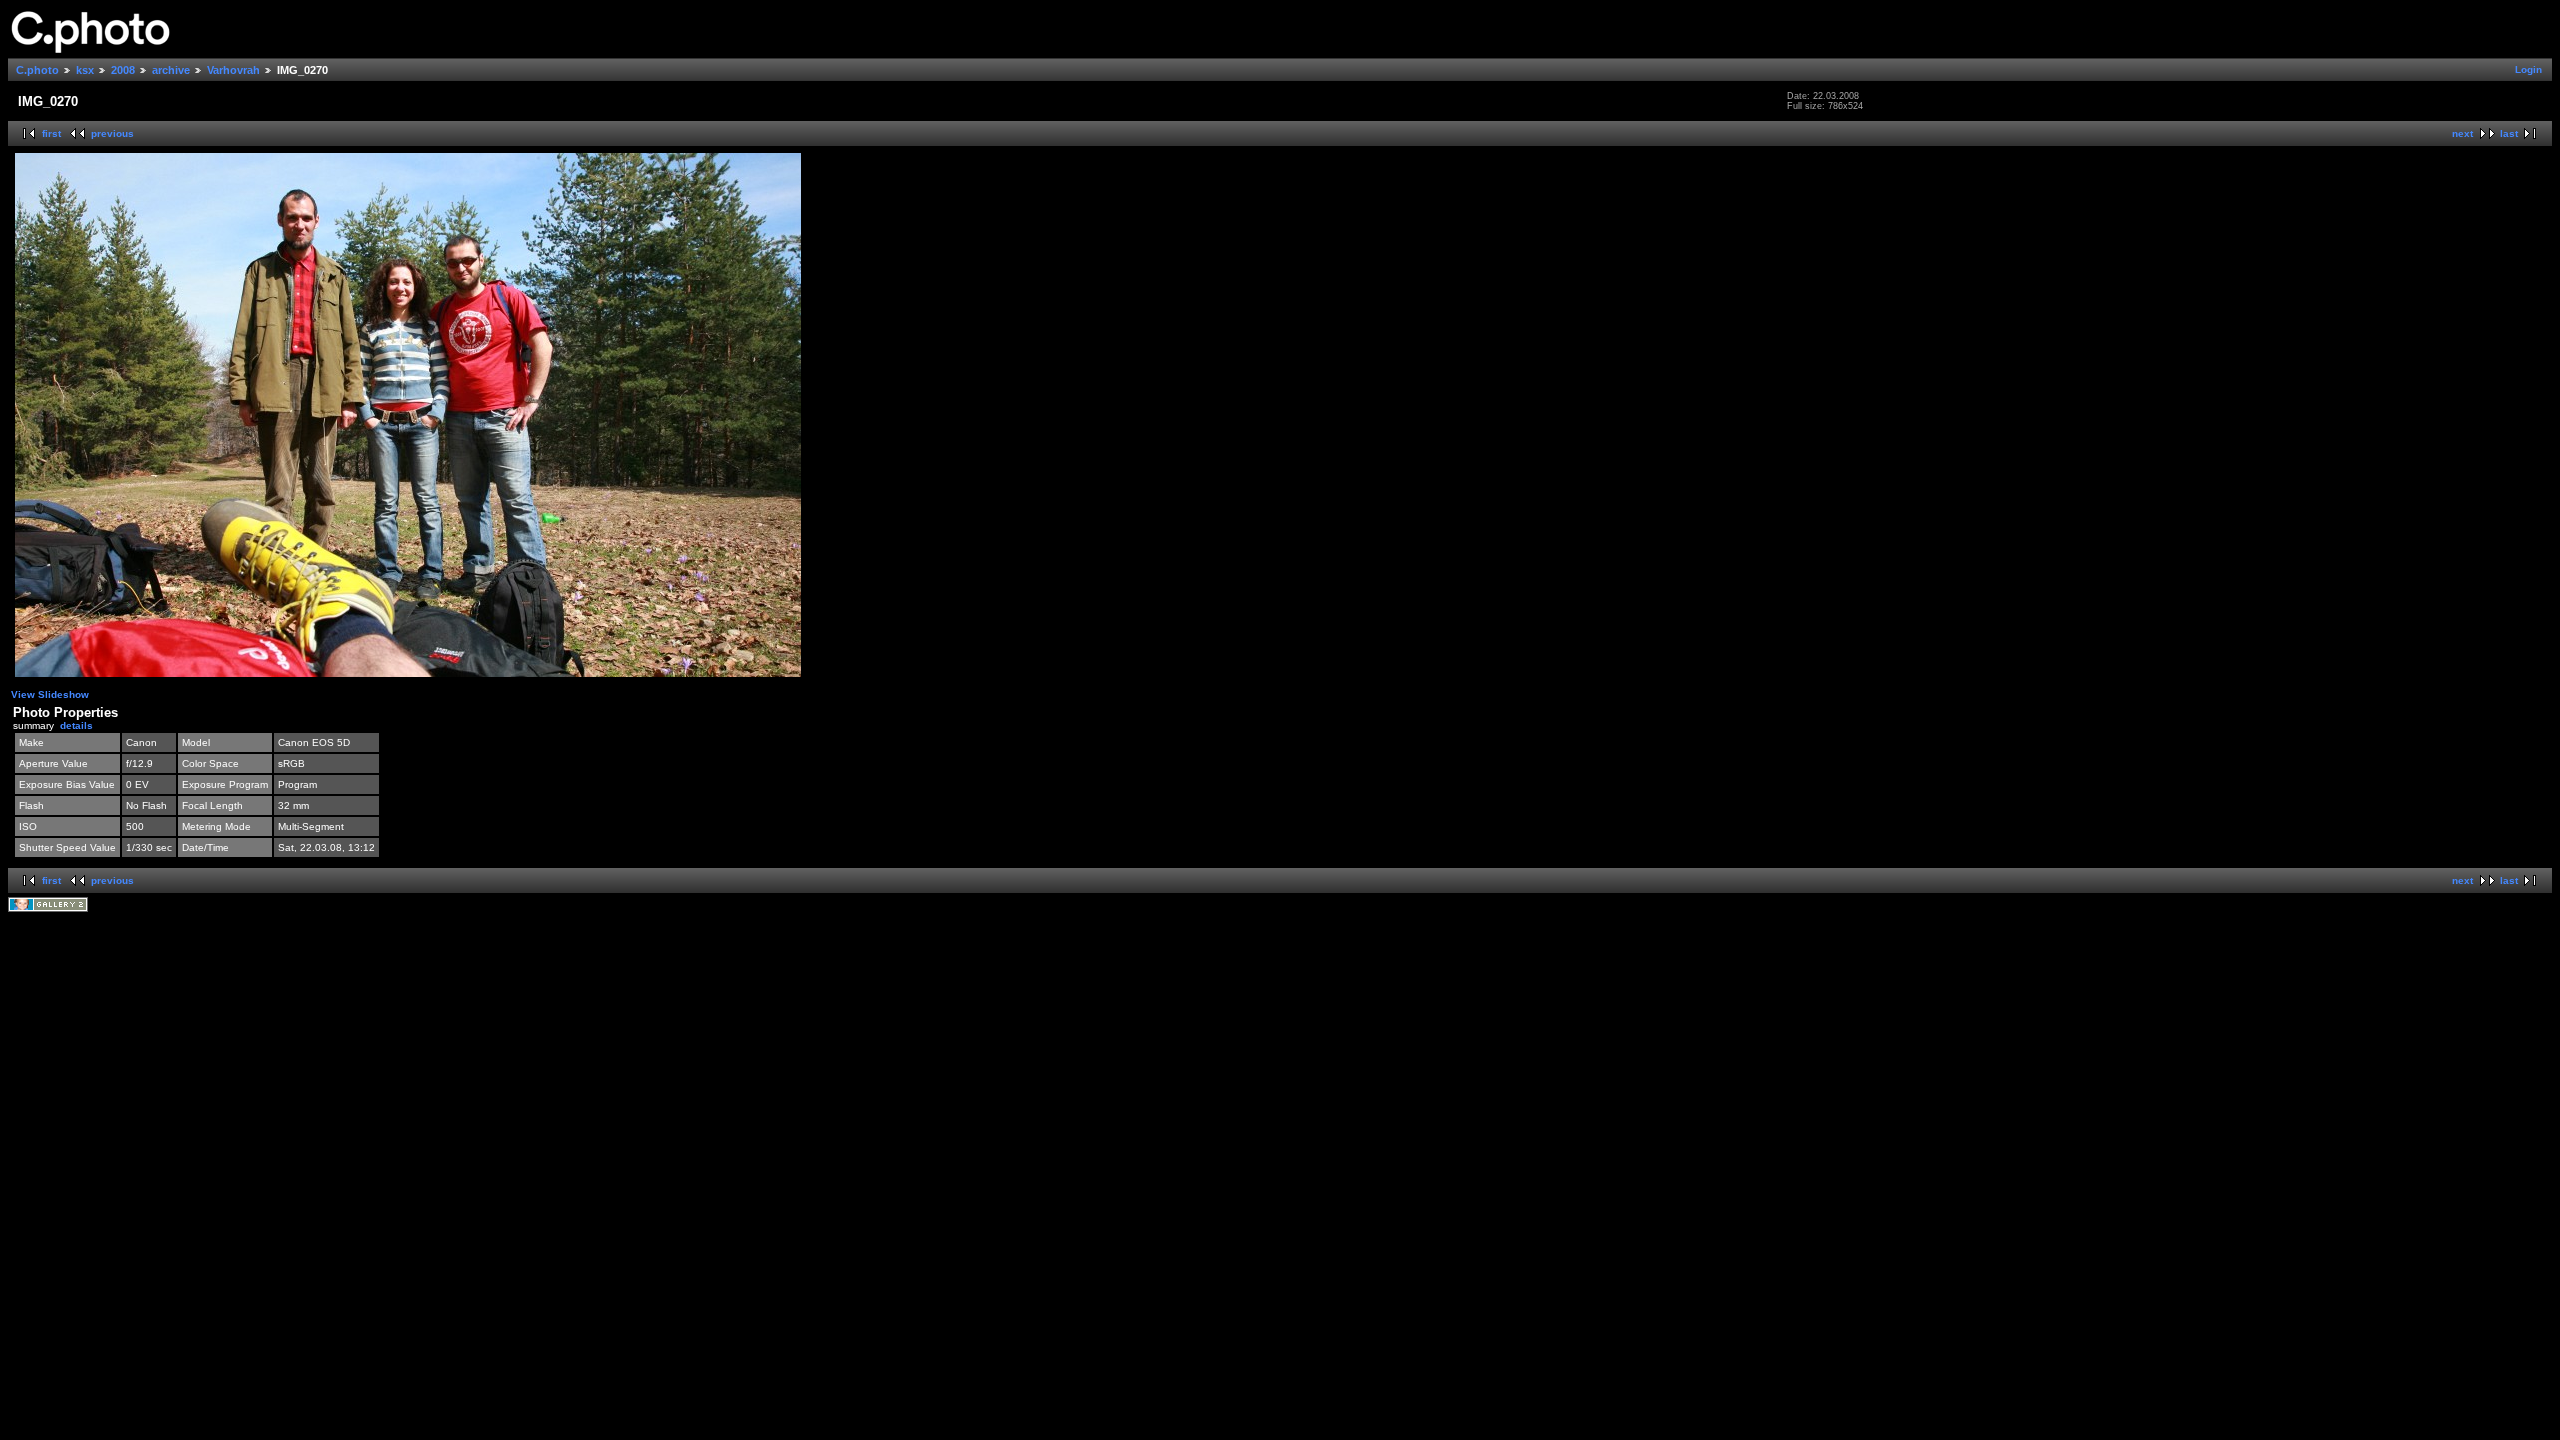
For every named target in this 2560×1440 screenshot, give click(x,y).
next (2462, 133)
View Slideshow (50, 694)
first (51, 133)
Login (2528, 69)
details (76, 725)
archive (171, 70)
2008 (123, 70)
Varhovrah (233, 70)
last (2509, 133)
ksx (85, 70)
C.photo (37, 70)
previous (112, 133)
